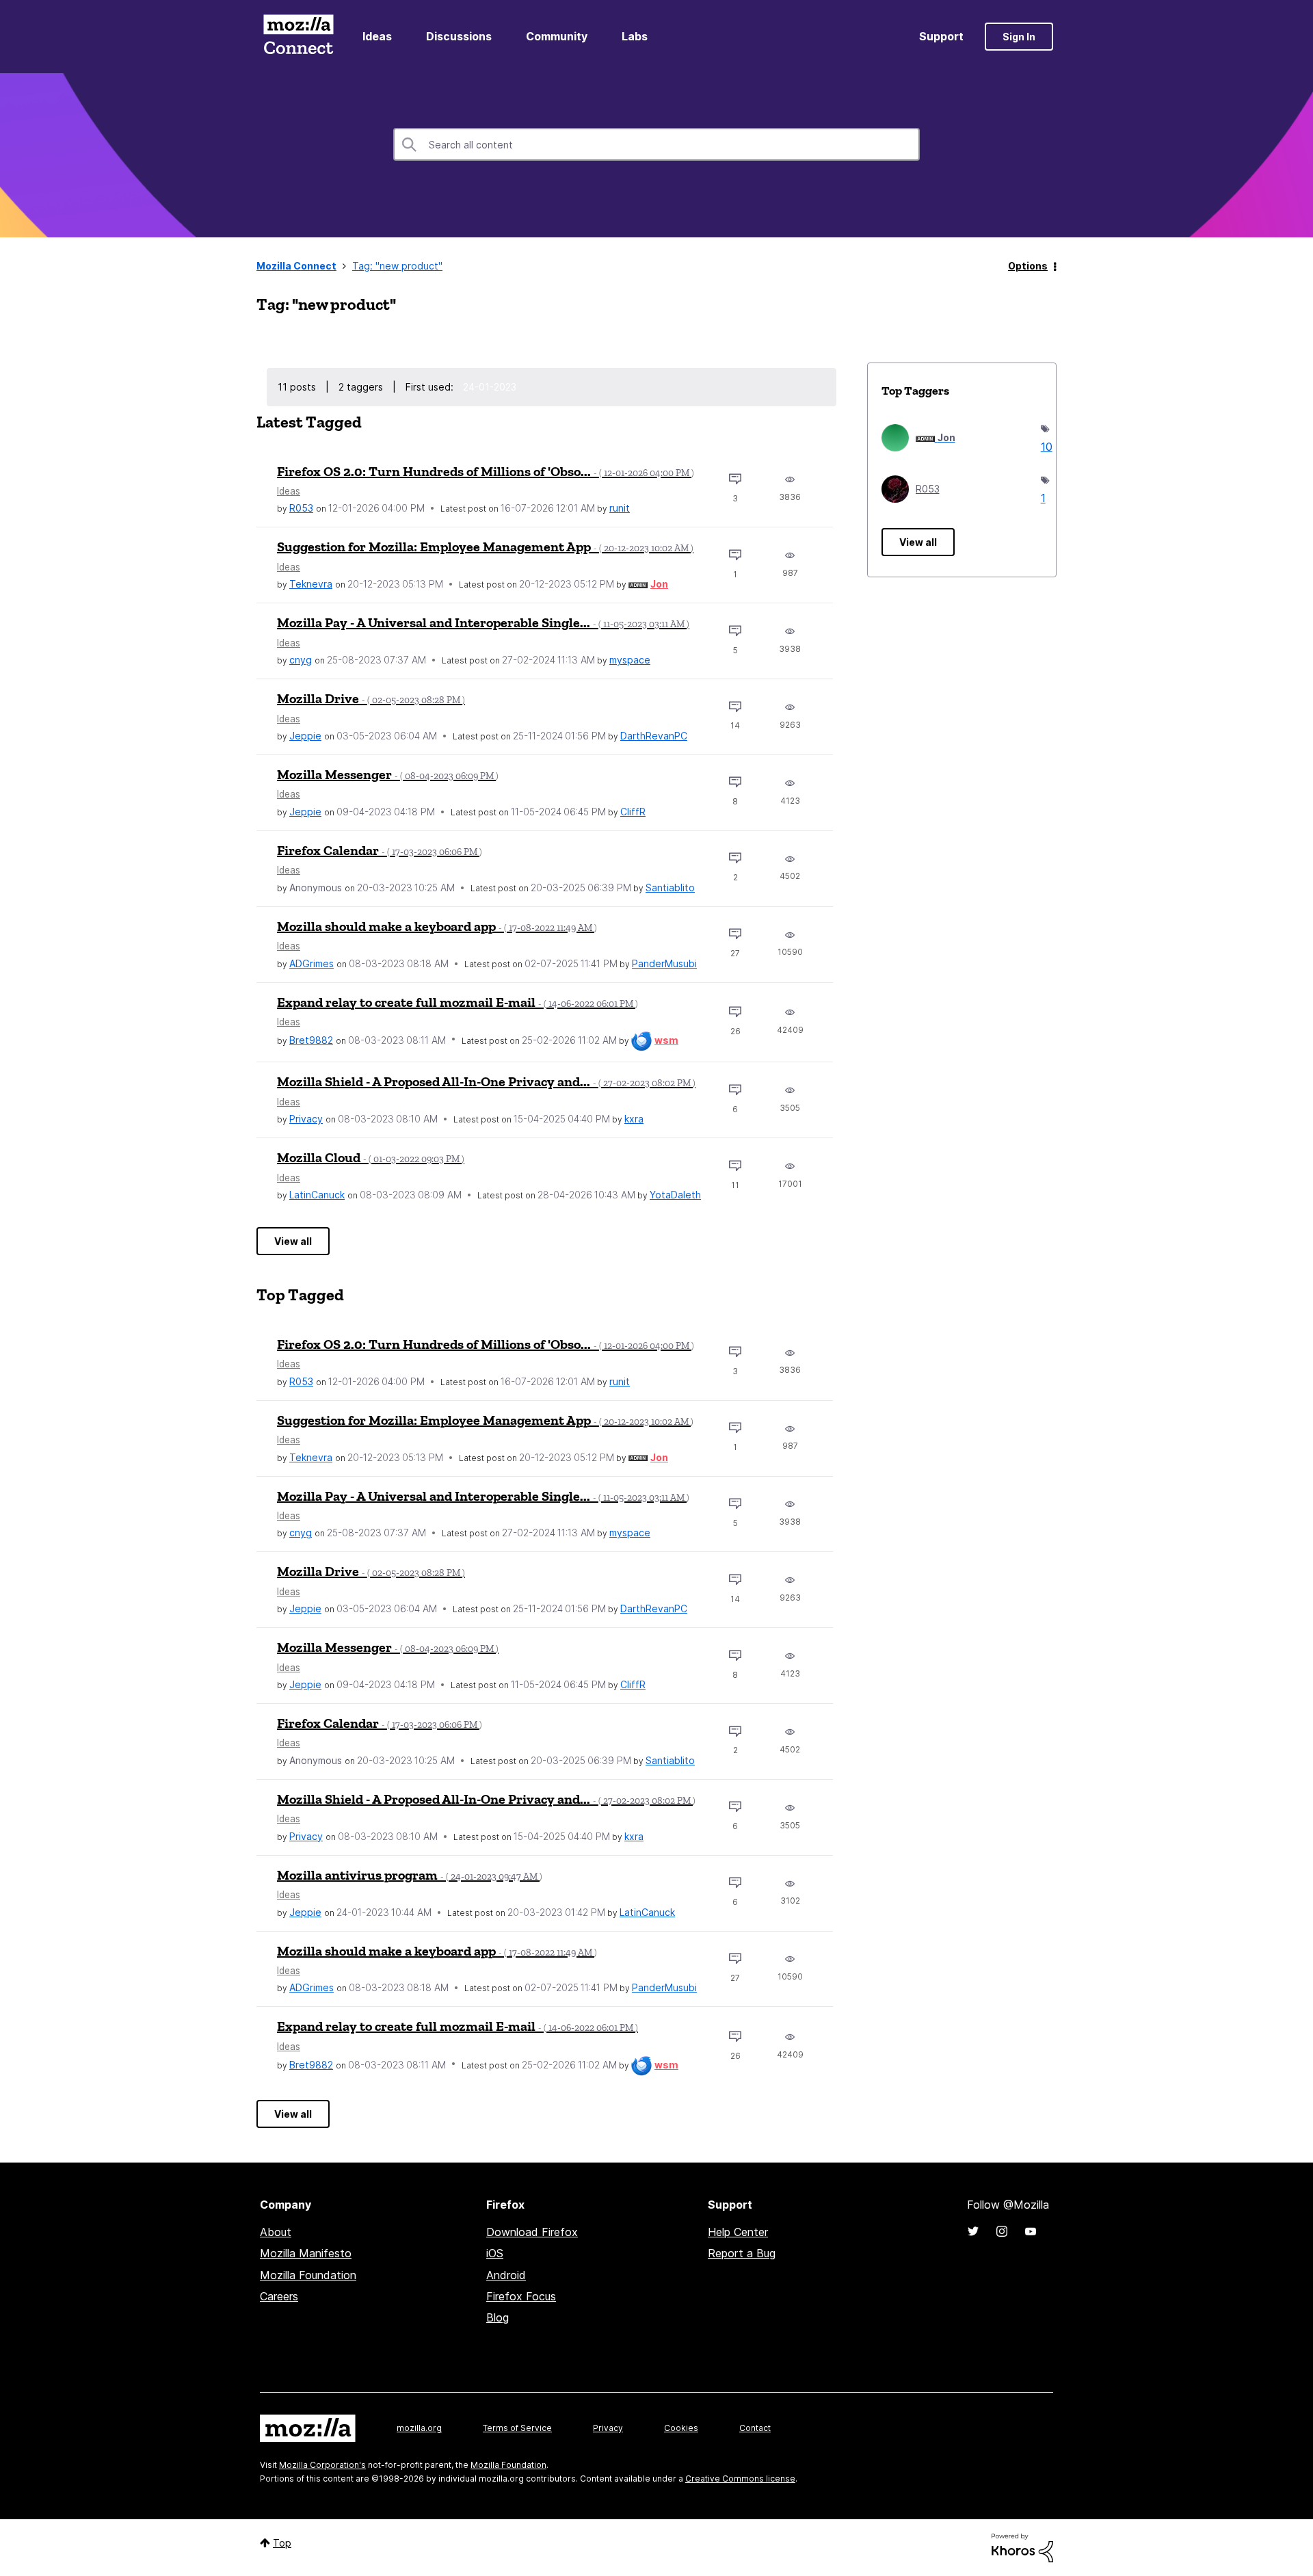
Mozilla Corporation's (322, 2465)
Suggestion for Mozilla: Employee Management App (485, 547)
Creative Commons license (740, 2479)
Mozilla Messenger (388, 774)
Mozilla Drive (371, 698)
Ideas (377, 36)
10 (1042, 447)
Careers (279, 2296)
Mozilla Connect (298, 37)
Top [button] (282, 2543)
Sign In (1019, 37)
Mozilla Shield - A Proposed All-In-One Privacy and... (486, 1081)
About (276, 2232)
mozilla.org (419, 2428)
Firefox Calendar (380, 850)
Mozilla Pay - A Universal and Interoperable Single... (483, 622)
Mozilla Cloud (371, 1157)
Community (557, 36)
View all (293, 1241)
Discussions (459, 36)
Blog (498, 2317)
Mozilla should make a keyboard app (437, 926)
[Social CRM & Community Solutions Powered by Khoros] (1022, 2547)
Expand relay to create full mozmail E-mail (457, 1002)
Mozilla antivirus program (410, 1875)
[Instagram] (1002, 2231)
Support (941, 36)
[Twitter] (973, 2231)
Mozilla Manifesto (306, 2253)
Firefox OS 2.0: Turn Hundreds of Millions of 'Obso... (486, 471)
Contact (755, 2428)
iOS (495, 2253)
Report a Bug (742, 2253)
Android (506, 2275)
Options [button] (1028, 266)
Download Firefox (532, 2232)
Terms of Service (517, 2428)
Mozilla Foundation (308, 2275)
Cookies (681, 2428)
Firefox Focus (521, 2296)
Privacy (608, 2428)
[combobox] (656, 144)
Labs (635, 36)
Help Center (738, 2232)
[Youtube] (1031, 2231)
